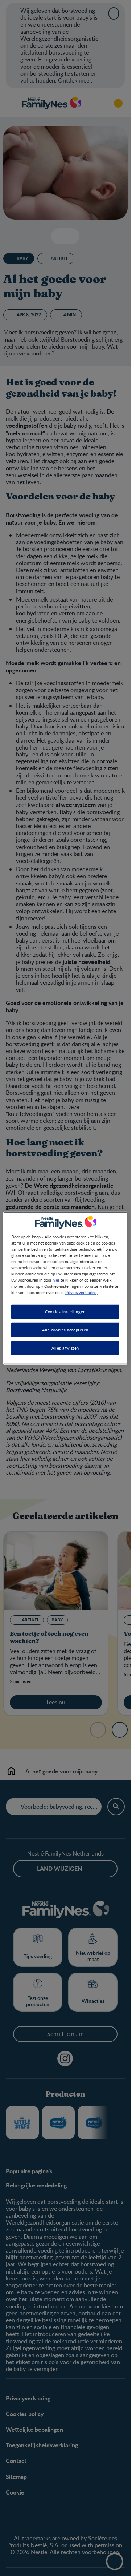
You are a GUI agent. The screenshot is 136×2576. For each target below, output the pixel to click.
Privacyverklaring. (82, 1292)
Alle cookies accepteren (65, 1330)
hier (56, 1280)
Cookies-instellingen (65, 1312)
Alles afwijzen (65, 1348)
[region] (65, 1288)
